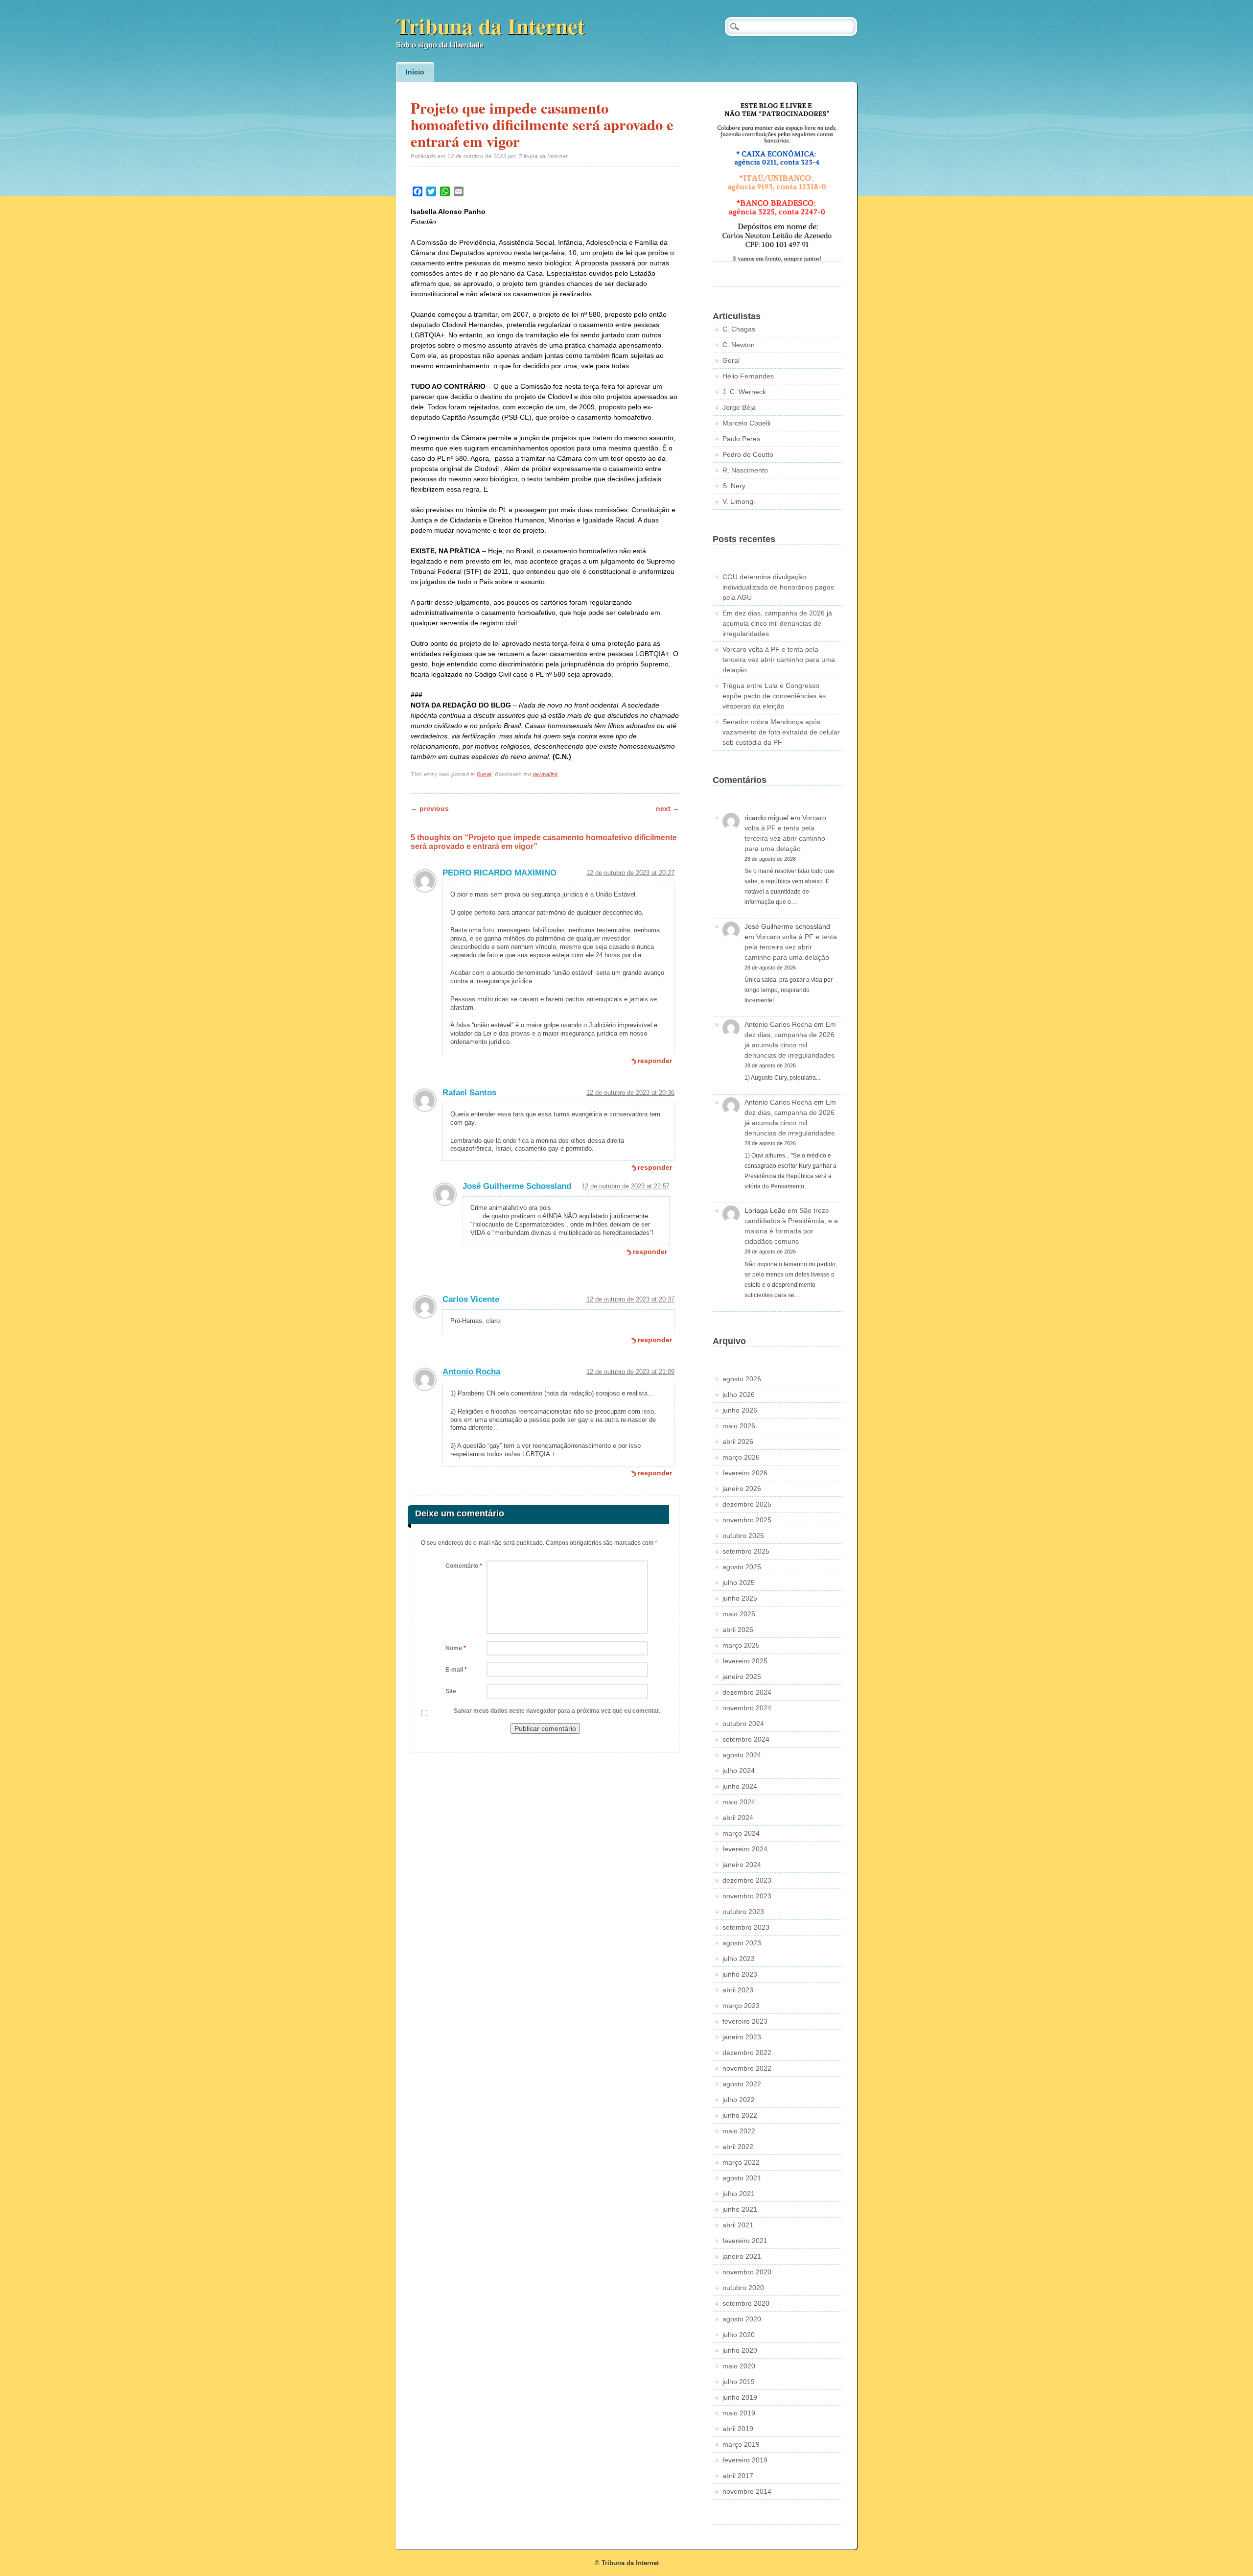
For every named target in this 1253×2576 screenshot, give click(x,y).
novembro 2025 (747, 1520)
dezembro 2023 (747, 1880)
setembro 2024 (746, 1739)
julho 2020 (739, 2335)
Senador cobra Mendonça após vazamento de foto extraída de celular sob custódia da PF (781, 732)
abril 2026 (738, 1442)
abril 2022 (738, 2147)
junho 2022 (740, 2115)
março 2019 (741, 2444)
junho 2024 (740, 1786)
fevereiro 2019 (745, 2460)
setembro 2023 (746, 1927)
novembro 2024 (747, 1708)
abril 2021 (738, 2225)
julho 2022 (739, 2100)
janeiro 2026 (742, 1489)
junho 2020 (740, 2350)
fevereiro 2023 (745, 2021)
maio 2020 (739, 2366)
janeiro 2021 (742, 2256)
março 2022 (741, 2162)
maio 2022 (739, 2131)
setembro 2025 (746, 1551)
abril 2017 (738, 2476)
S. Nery (734, 486)
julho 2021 (739, 2194)
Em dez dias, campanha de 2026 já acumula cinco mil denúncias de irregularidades (777, 623)
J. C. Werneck (744, 392)
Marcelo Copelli (746, 423)
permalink (546, 774)
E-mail (456, 1670)
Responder (655, 1061)
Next (668, 808)
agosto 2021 (742, 2178)
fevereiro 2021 (745, 2241)
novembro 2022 (747, 2068)
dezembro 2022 (747, 2053)
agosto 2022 (742, 2084)
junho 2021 (740, 2209)
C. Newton (739, 345)
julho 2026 (739, 1394)
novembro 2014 (747, 2491)
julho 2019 (739, 2382)
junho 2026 (740, 1410)
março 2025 (741, 1645)
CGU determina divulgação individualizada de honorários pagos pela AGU (778, 587)
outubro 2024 (743, 1724)
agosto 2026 (742, 1379)
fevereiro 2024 (745, 1849)
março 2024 (741, 1833)
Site (451, 1691)
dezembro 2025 (747, 1504)
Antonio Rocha (471, 1372)
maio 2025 (739, 1614)
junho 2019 (740, 2397)
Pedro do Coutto (748, 454)
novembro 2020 (747, 2272)
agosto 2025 (742, 1567)
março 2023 (741, 2006)
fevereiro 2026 (745, 1473)
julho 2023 (739, 1959)
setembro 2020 (746, 2303)
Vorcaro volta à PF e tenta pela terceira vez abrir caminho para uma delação (779, 660)
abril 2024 (738, 1818)
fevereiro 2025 (745, 1661)
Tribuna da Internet (490, 26)
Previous (430, 808)
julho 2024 (739, 1771)
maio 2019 (739, 2413)
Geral (484, 774)
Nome (456, 1648)
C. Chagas (739, 329)
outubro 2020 (743, 2288)
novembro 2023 (747, 1896)
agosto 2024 (742, 1755)
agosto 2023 (742, 1943)
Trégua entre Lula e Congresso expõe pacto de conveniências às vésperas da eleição (774, 696)
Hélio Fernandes (748, 376)
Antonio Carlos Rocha (778, 1024)
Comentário (464, 1566)
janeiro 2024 (742, 1865)
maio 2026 (739, 1426)
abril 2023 (738, 1990)
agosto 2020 (742, 2319)
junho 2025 (740, 1598)
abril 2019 (738, 2429)
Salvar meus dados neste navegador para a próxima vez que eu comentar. (557, 1711)
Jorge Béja (739, 407)
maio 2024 (739, 1802)
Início (415, 72)
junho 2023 (740, 1974)
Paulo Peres (741, 439)
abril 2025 (738, 1630)
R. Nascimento (745, 470)
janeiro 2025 (742, 1677)
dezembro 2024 (747, 1692)
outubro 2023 (743, 1912)
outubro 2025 (743, 1536)
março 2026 (741, 1457)
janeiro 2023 (742, 2037)
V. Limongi (739, 501)
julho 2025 (739, 1583)
